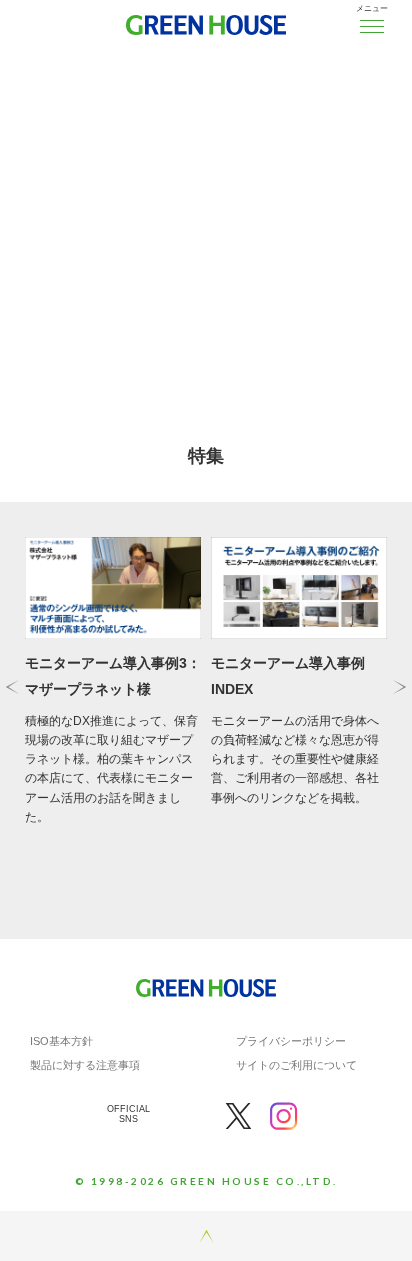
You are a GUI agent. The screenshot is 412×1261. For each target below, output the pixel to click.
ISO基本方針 (61, 1041)
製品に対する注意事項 (85, 1065)
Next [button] (399, 685)
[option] (206, 205)
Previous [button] (12, 685)
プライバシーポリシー (291, 1041)
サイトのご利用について (296, 1065)
